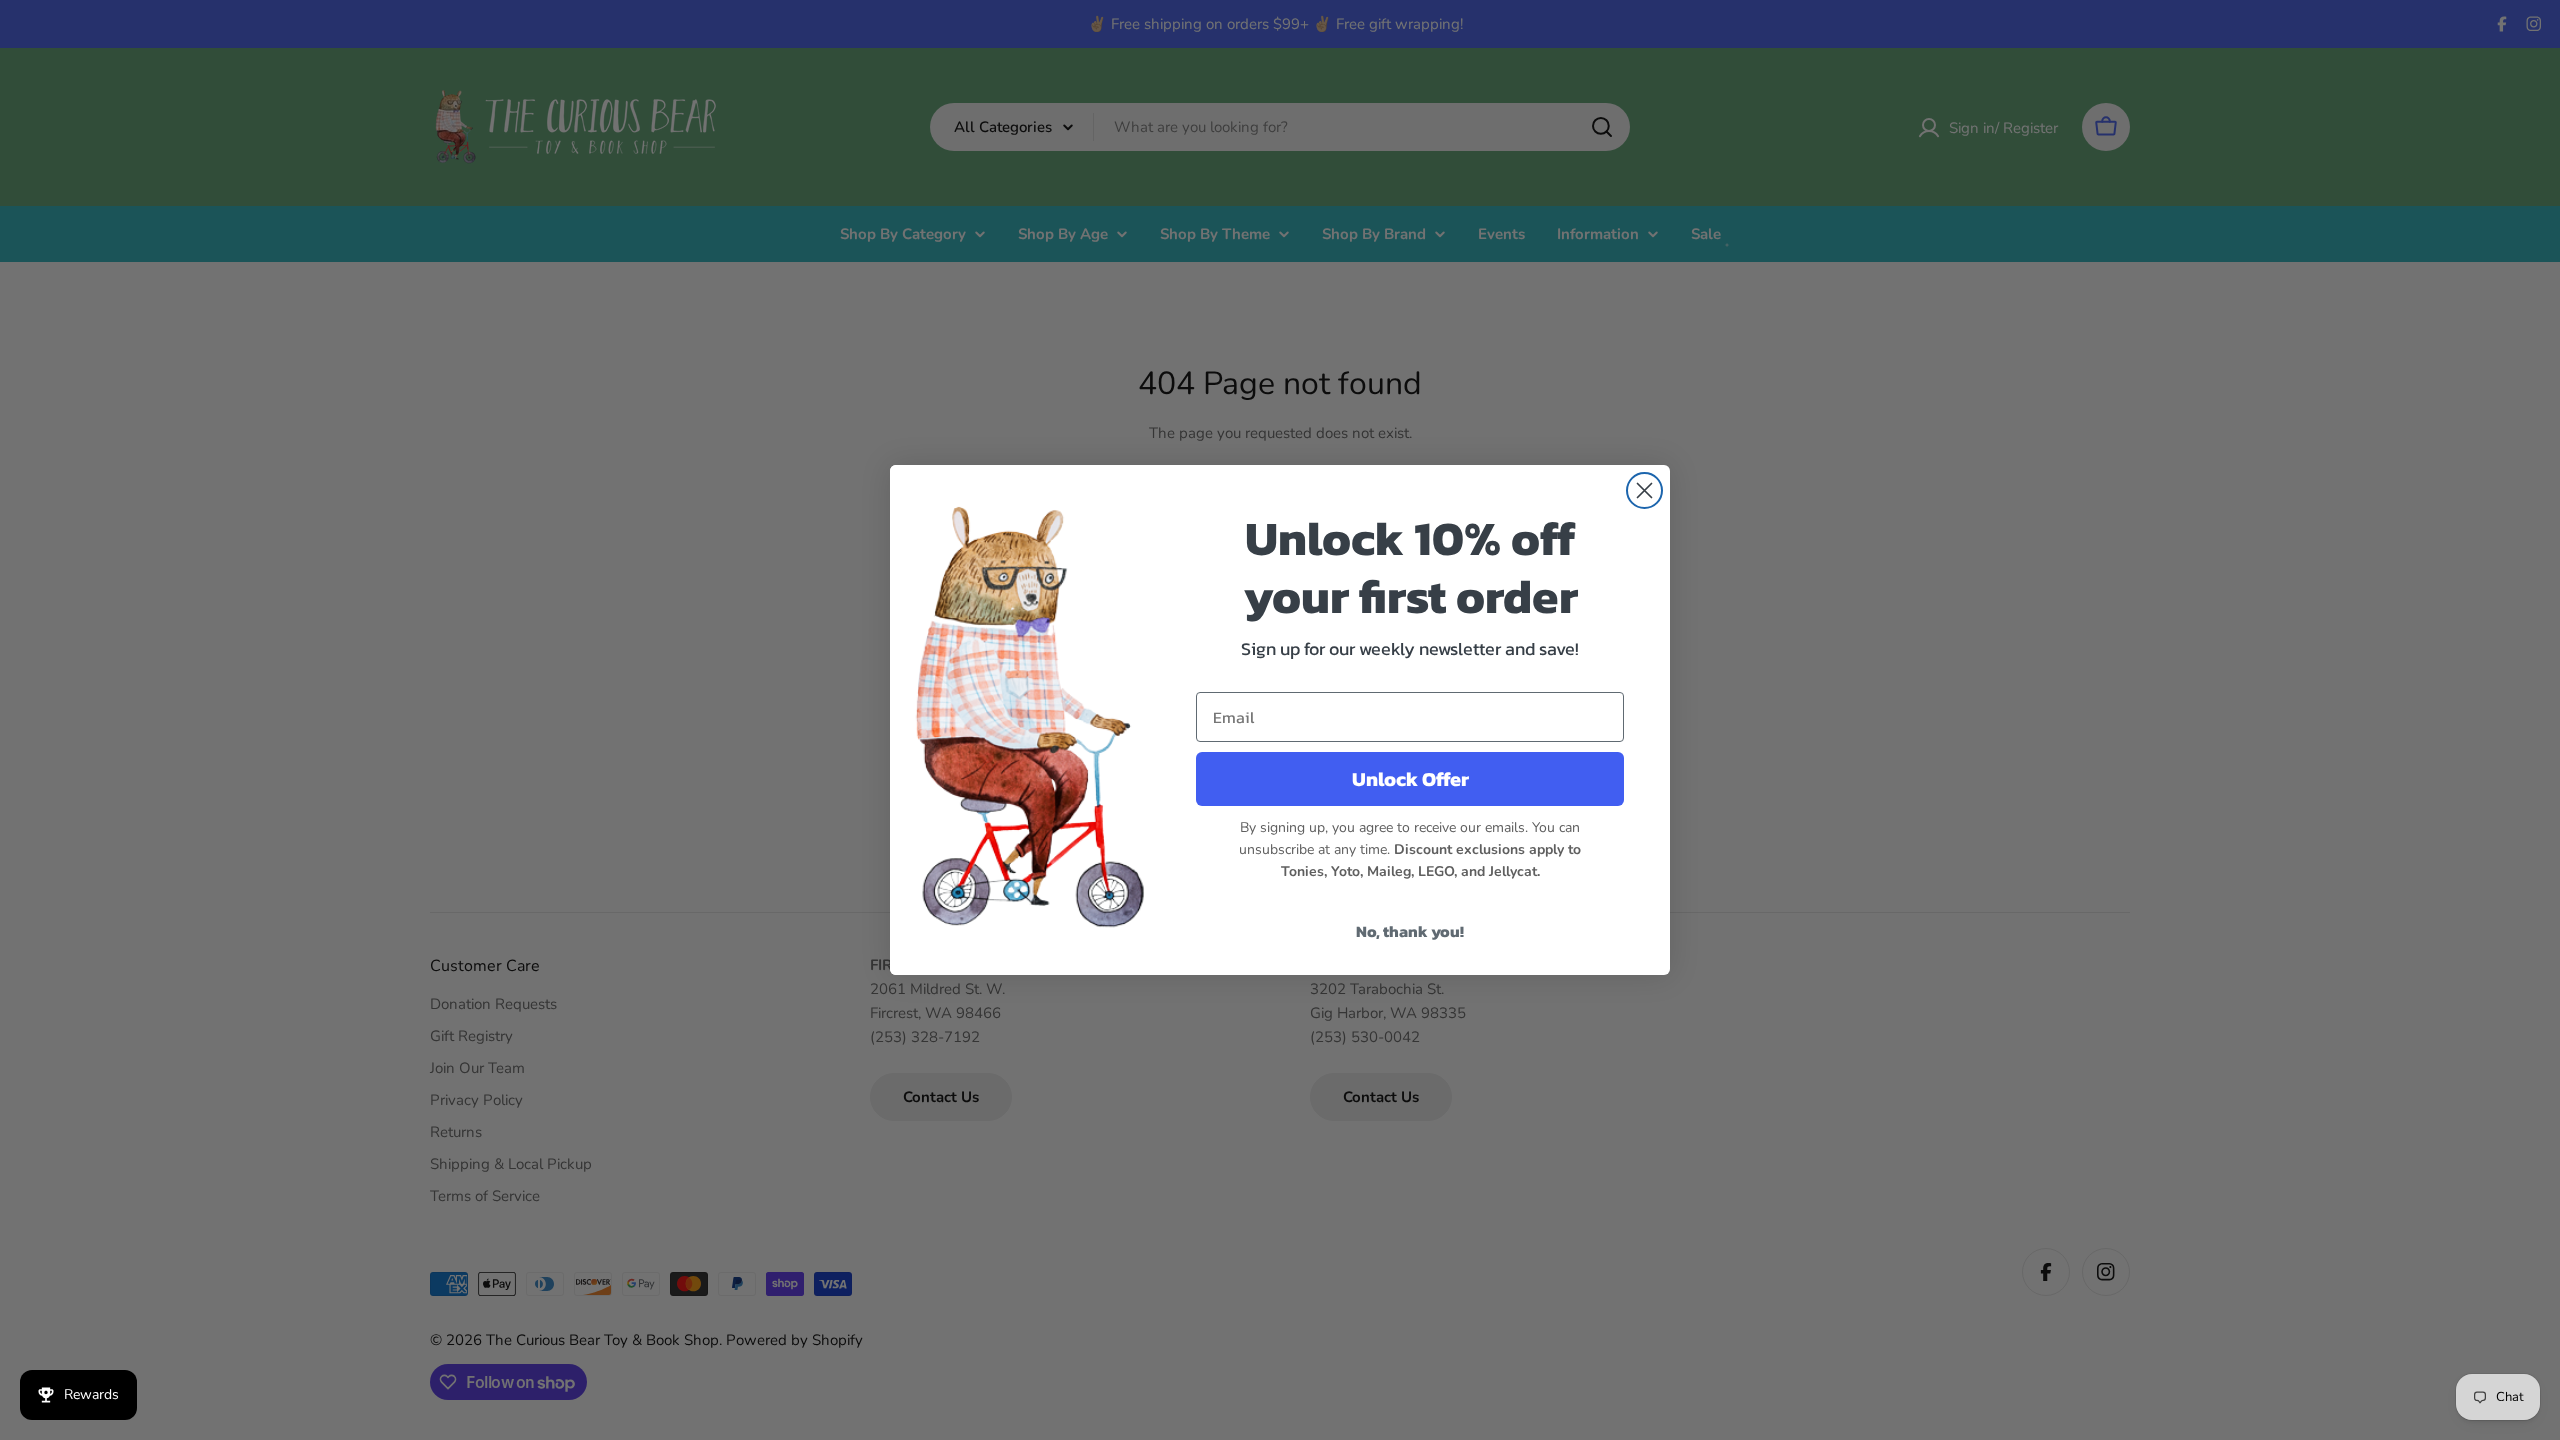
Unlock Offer (1410, 779)
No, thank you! (1410, 931)
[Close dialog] (1644, 490)
